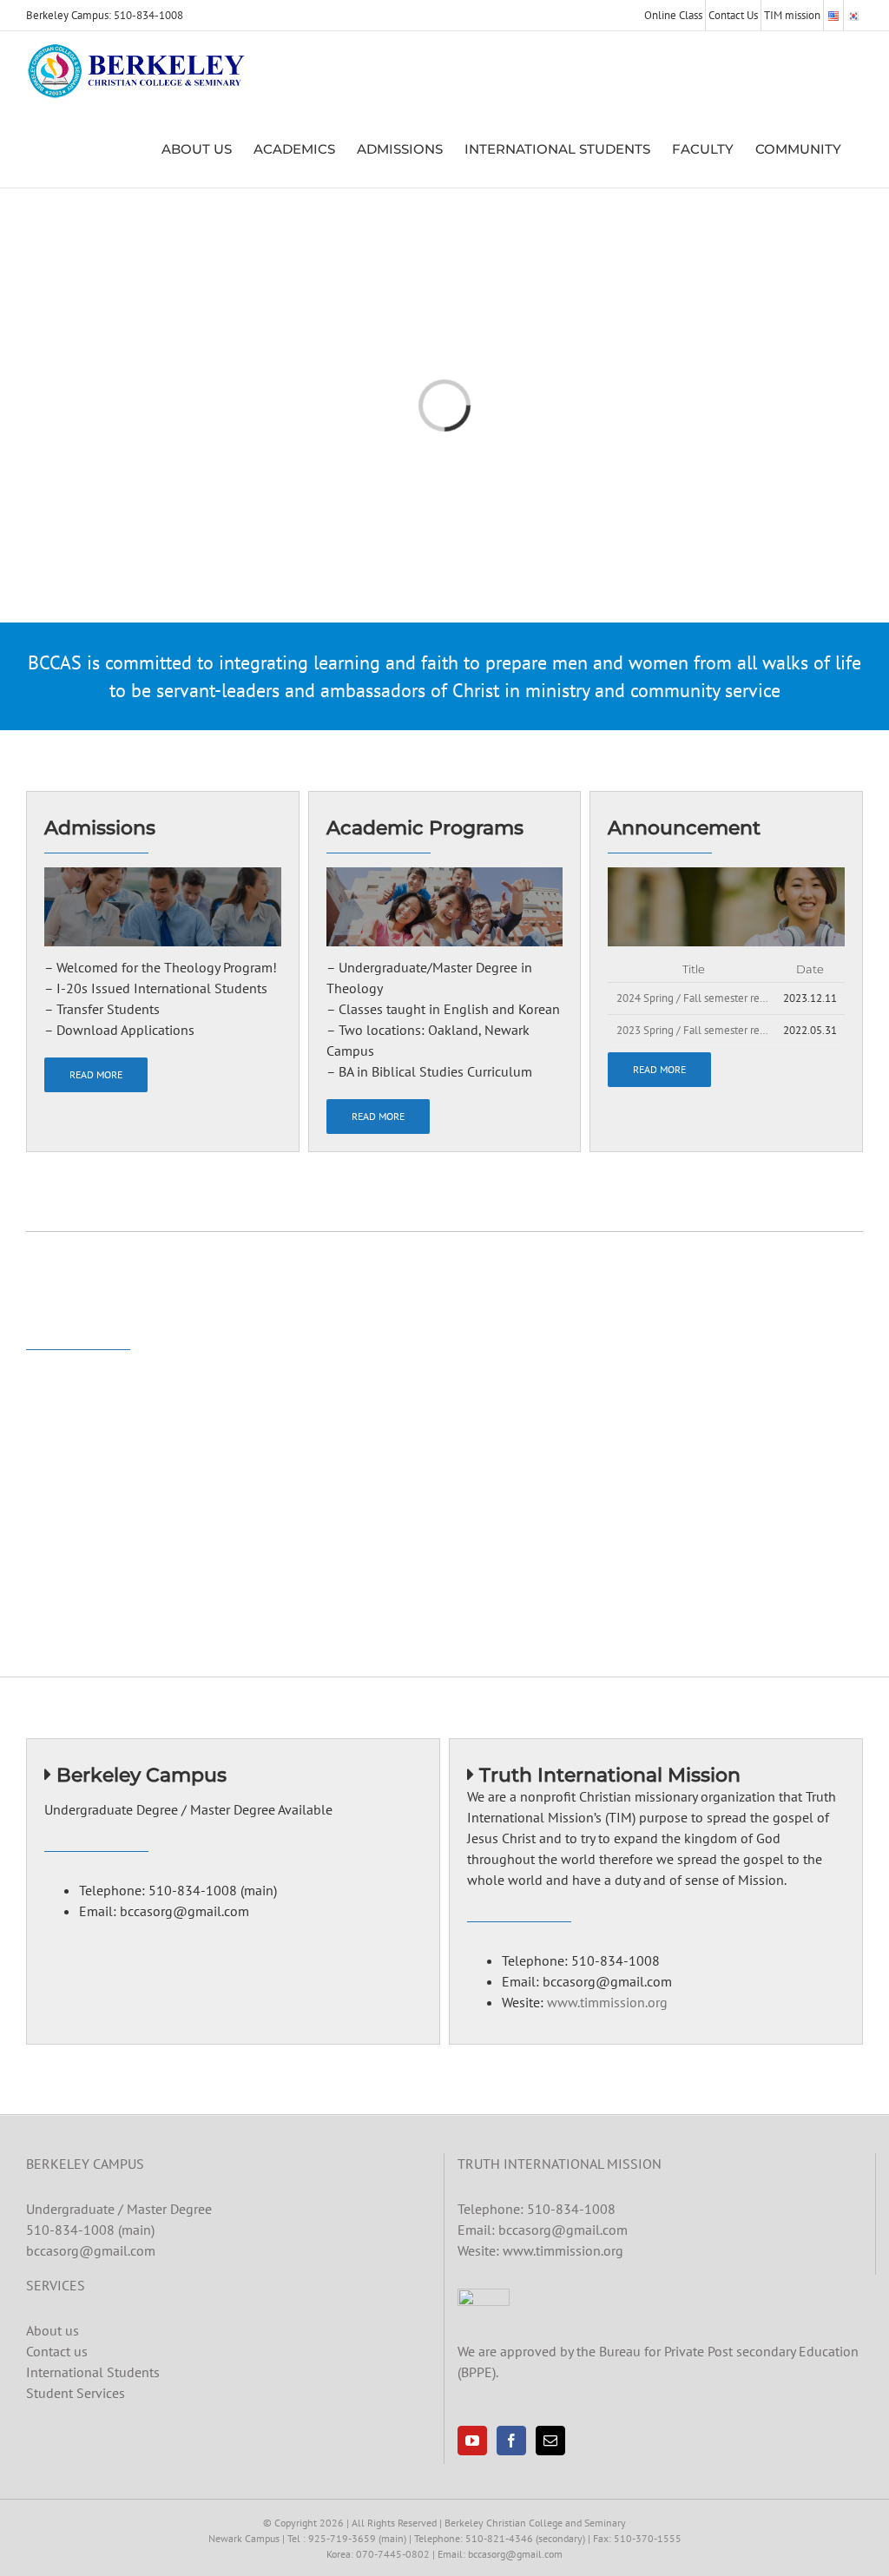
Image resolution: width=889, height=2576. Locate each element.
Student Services (76, 2393)
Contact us (57, 2351)
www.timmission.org (607, 2002)
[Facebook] (511, 2441)
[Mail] (550, 2441)
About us (53, 2330)
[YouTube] (472, 2441)
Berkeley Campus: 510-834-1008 (105, 15)
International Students (93, 2372)
